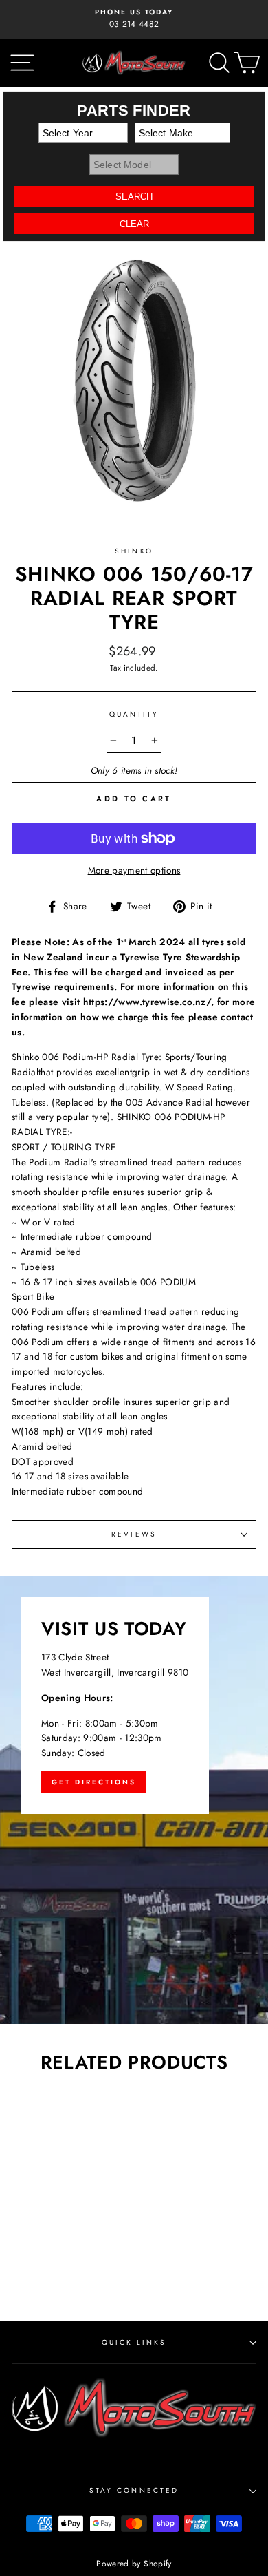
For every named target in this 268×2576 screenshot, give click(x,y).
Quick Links (134, 2342)
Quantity (134, 714)
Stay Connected (134, 2490)
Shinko (134, 551)
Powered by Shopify (134, 2564)
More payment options (134, 870)
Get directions (94, 1782)
